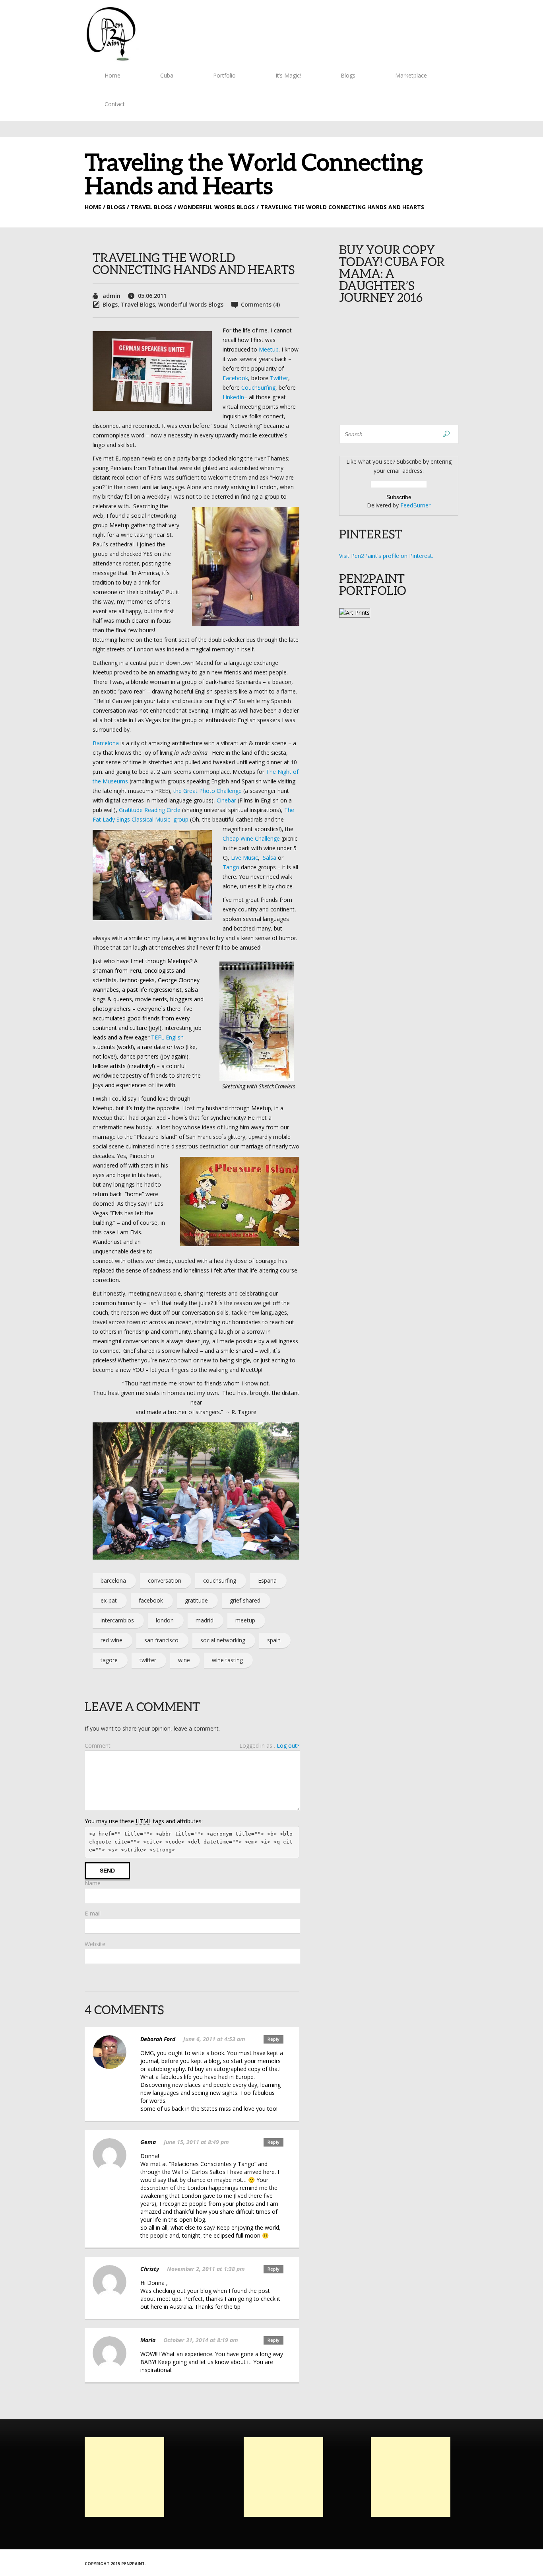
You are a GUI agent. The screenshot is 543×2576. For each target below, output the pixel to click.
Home (112, 75)
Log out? (288, 1746)
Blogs (348, 75)
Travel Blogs (138, 304)
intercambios (117, 1620)
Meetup (269, 349)
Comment (98, 1746)
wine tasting (227, 1660)
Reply (273, 2039)
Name (93, 1883)
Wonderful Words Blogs (191, 304)
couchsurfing (220, 1580)
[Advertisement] (124, 2477)
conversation (165, 1580)
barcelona (113, 1580)
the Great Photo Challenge (208, 791)
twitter (148, 1660)
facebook (151, 1600)
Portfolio (224, 75)
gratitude (196, 1600)
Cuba (167, 75)
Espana (267, 1580)
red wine (112, 1640)
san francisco (161, 1640)
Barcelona (106, 743)
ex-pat (109, 1600)
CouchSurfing (258, 388)
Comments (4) (260, 304)
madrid (205, 1620)
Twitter (279, 378)
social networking (223, 1640)
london (165, 1620)
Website (95, 1944)
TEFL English (167, 1037)
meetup (245, 1620)
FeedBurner (415, 505)
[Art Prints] (355, 613)
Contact (115, 104)
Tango (231, 867)
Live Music (244, 858)
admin (112, 296)
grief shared (245, 1600)
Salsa (270, 858)
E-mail (93, 1913)
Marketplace (411, 75)
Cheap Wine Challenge (251, 838)
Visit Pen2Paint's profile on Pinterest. (386, 556)
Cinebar (226, 800)
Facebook (235, 378)
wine (184, 1660)
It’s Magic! (288, 75)
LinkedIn (233, 397)
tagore (109, 1660)
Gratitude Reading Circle (150, 810)
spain (274, 1640)
